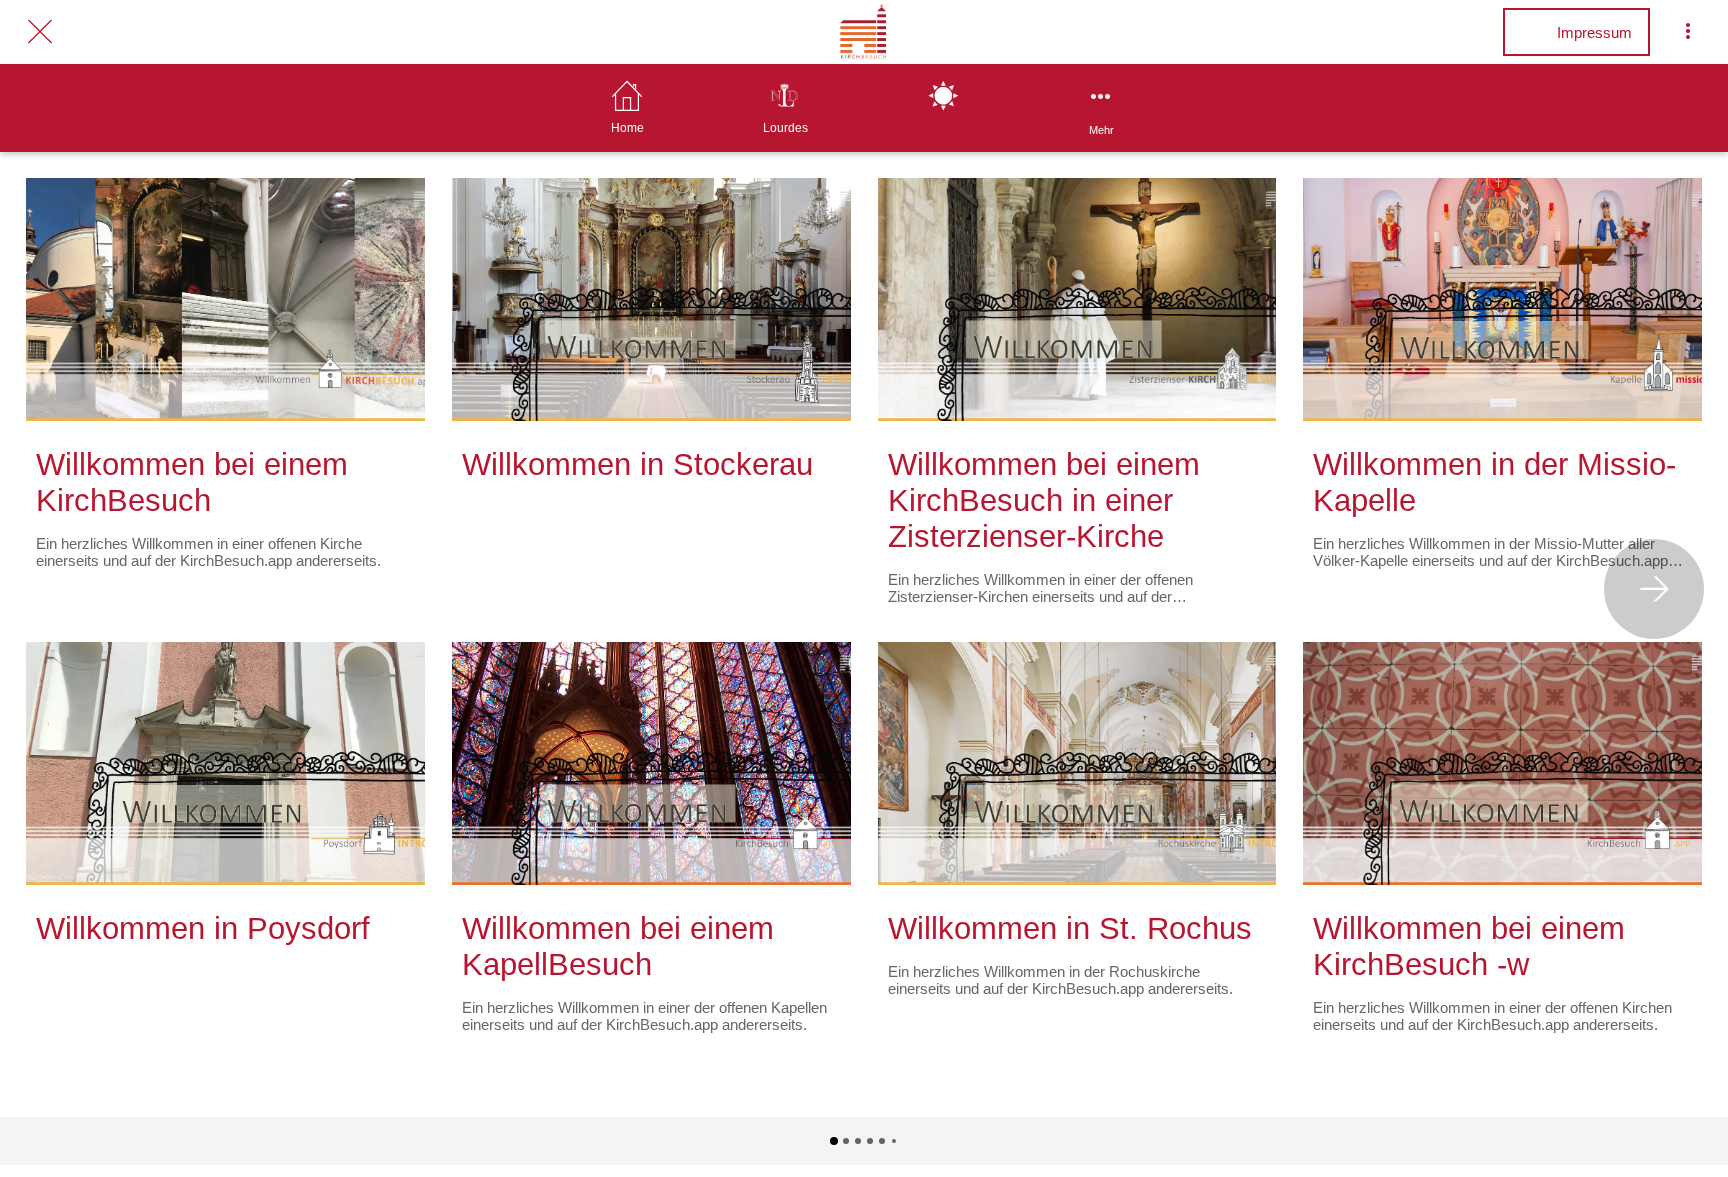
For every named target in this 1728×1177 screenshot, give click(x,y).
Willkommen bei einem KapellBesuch (618, 946)
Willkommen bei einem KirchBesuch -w (1469, 946)
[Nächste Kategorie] (1654, 589)
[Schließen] (40, 32)
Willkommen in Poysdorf (203, 928)
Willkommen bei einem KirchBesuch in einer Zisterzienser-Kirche (1044, 500)
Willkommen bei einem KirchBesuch (192, 482)
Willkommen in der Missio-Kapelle (1494, 482)
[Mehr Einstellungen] (1688, 32)
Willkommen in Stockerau (637, 464)
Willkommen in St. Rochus (1070, 928)
